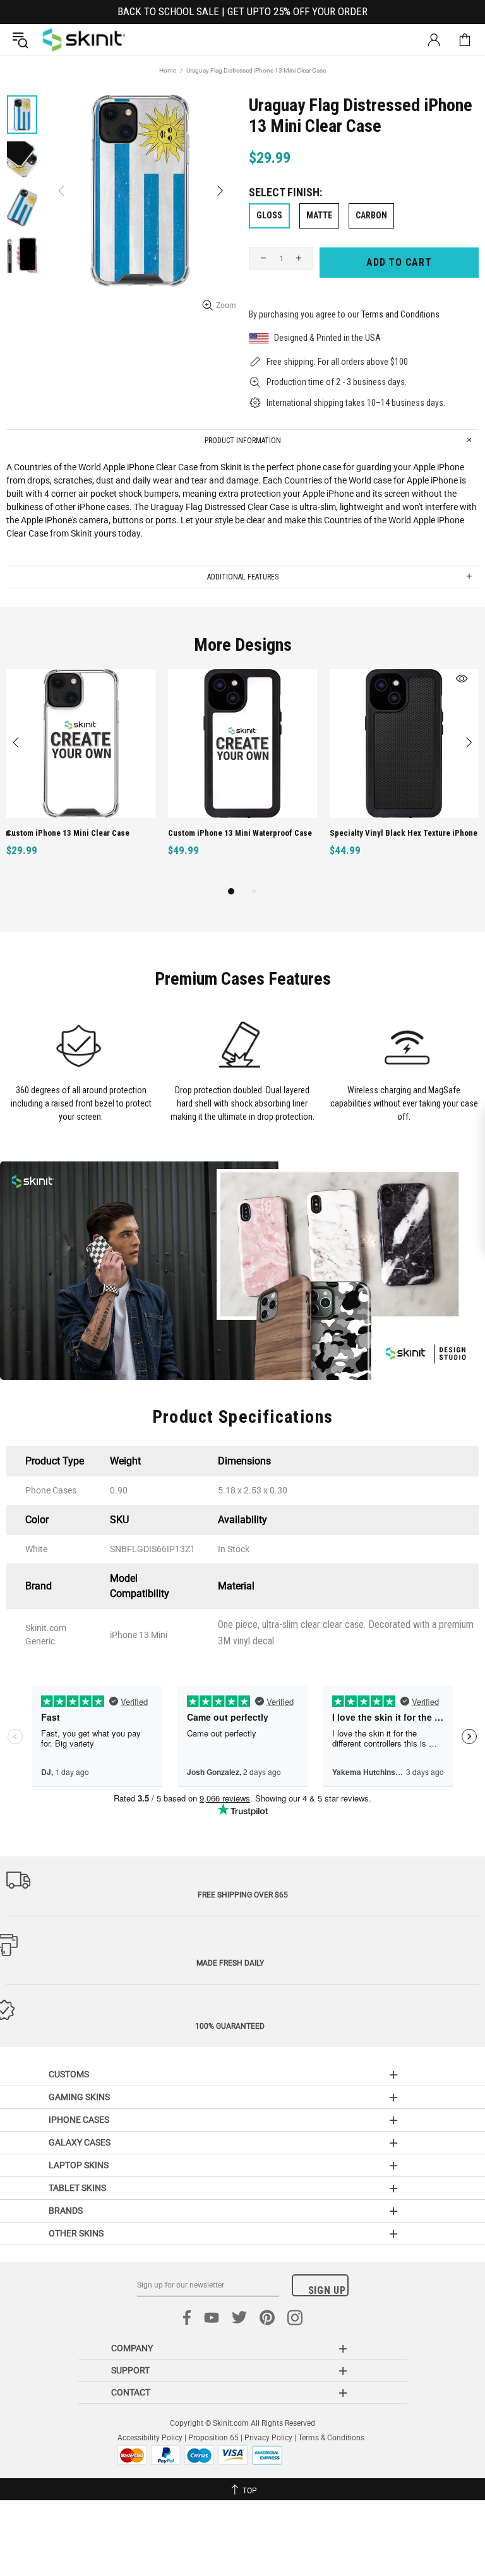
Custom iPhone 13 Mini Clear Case (68, 833)
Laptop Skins (79, 2165)
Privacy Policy (268, 2438)
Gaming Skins (79, 2097)
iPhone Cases (79, 2120)
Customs (69, 2074)
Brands (66, 2211)
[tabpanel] (81, 777)
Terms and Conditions (400, 314)
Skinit (84, 40)
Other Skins (76, 2233)
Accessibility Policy (150, 2438)
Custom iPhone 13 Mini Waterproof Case (240, 833)
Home (168, 70)
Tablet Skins (77, 2188)
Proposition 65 (213, 2438)
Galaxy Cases (80, 2142)
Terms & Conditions (331, 2438)
